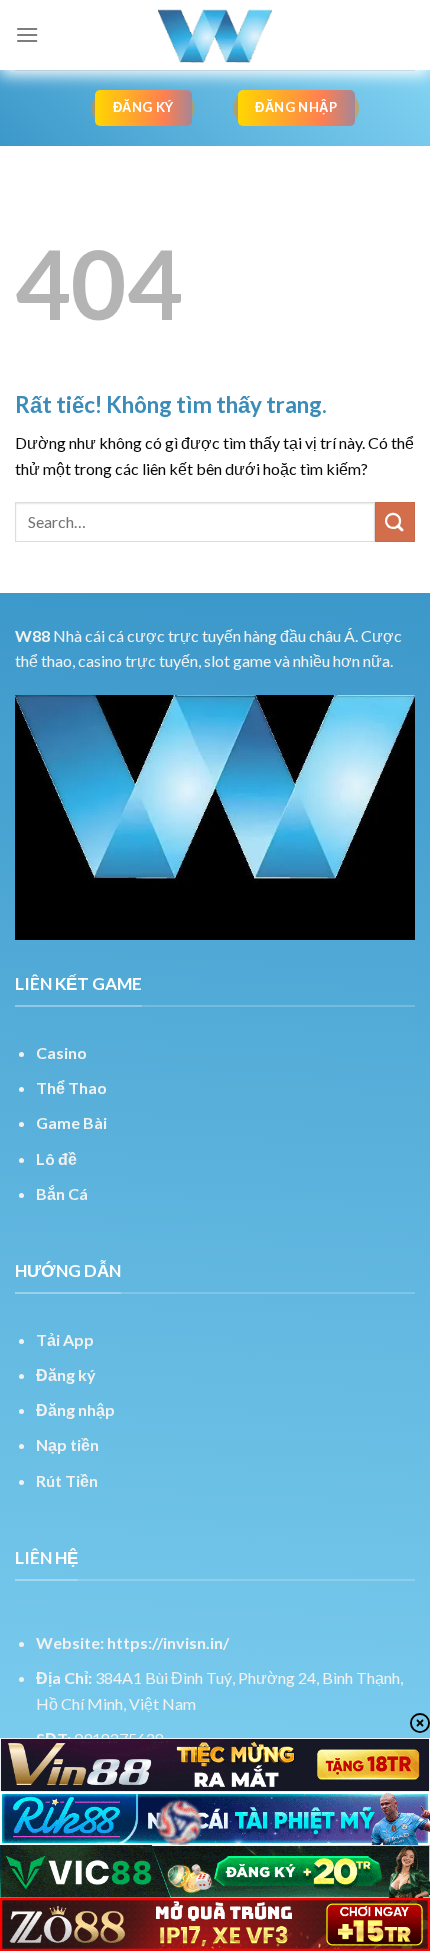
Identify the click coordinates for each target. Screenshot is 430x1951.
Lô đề (56, 1158)
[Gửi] (395, 521)
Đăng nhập (75, 1409)
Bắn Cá (62, 1193)
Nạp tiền (67, 1444)
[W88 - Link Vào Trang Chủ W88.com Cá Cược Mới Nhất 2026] (215, 35)
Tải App (65, 1339)
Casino (61, 1052)
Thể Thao (71, 1087)
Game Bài (71, 1122)
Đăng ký (66, 1374)
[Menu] (27, 34)
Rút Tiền (67, 1480)
